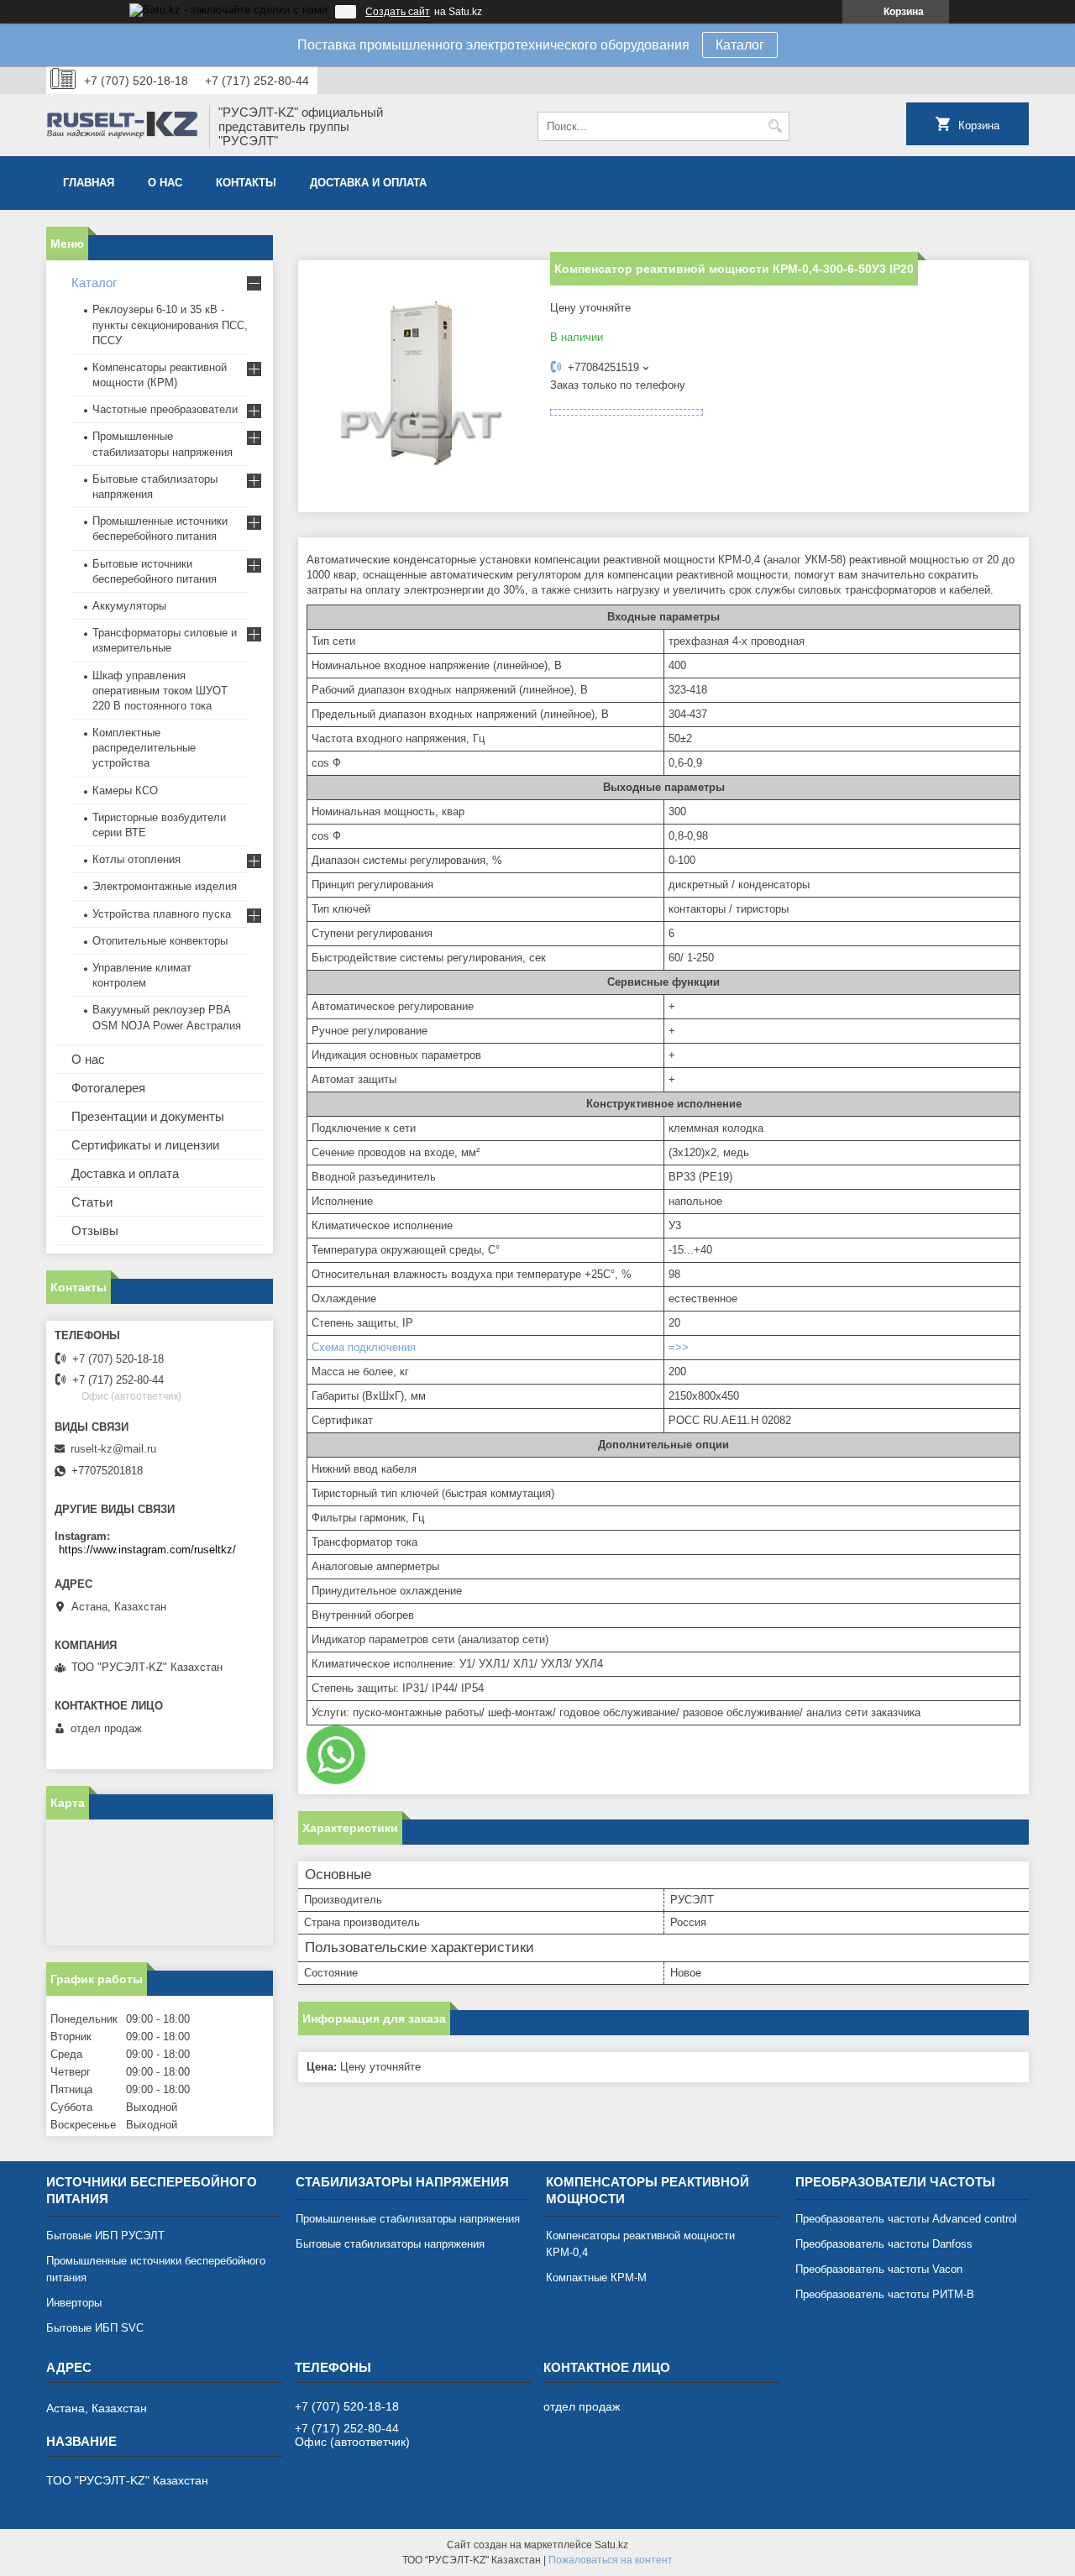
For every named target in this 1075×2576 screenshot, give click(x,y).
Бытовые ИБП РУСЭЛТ (105, 2236)
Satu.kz (611, 2545)
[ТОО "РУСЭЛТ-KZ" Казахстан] (122, 127)
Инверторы (74, 2303)
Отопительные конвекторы (160, 941)
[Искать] (775, 126)
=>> (679, 1347)
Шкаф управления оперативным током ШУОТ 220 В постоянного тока (160, 691)
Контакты (246, 183)
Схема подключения (364, 1347)
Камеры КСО (125, 791)
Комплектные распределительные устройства (144, 748)
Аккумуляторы (129, 606)
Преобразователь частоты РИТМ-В (885, 2294)
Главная (89, 183)
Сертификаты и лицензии (145, 1145)
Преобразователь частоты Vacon (879, 2269)
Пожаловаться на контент (611, 2560)
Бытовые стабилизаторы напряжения (390, 2244)
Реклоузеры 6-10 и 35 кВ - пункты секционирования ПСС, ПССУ (170, 325)
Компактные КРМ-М (596, 2278)
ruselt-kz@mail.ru (113, 1449)
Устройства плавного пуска (162, 914)
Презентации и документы (148, 1116)
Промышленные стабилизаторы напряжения (408, 2219)
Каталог (740, 45)
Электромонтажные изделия (165, 886)
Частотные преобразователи (165, 409)
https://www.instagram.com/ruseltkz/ (147, 1550)
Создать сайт (398, 12)
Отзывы (95, 1230)
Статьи (92, 1202)
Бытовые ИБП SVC (95, 2328)
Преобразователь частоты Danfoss (884, 2244)
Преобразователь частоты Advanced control (906, 2219)
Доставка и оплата (368, 183)
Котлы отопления (136, 859)
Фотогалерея (108, 1088)
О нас (165, 183)
